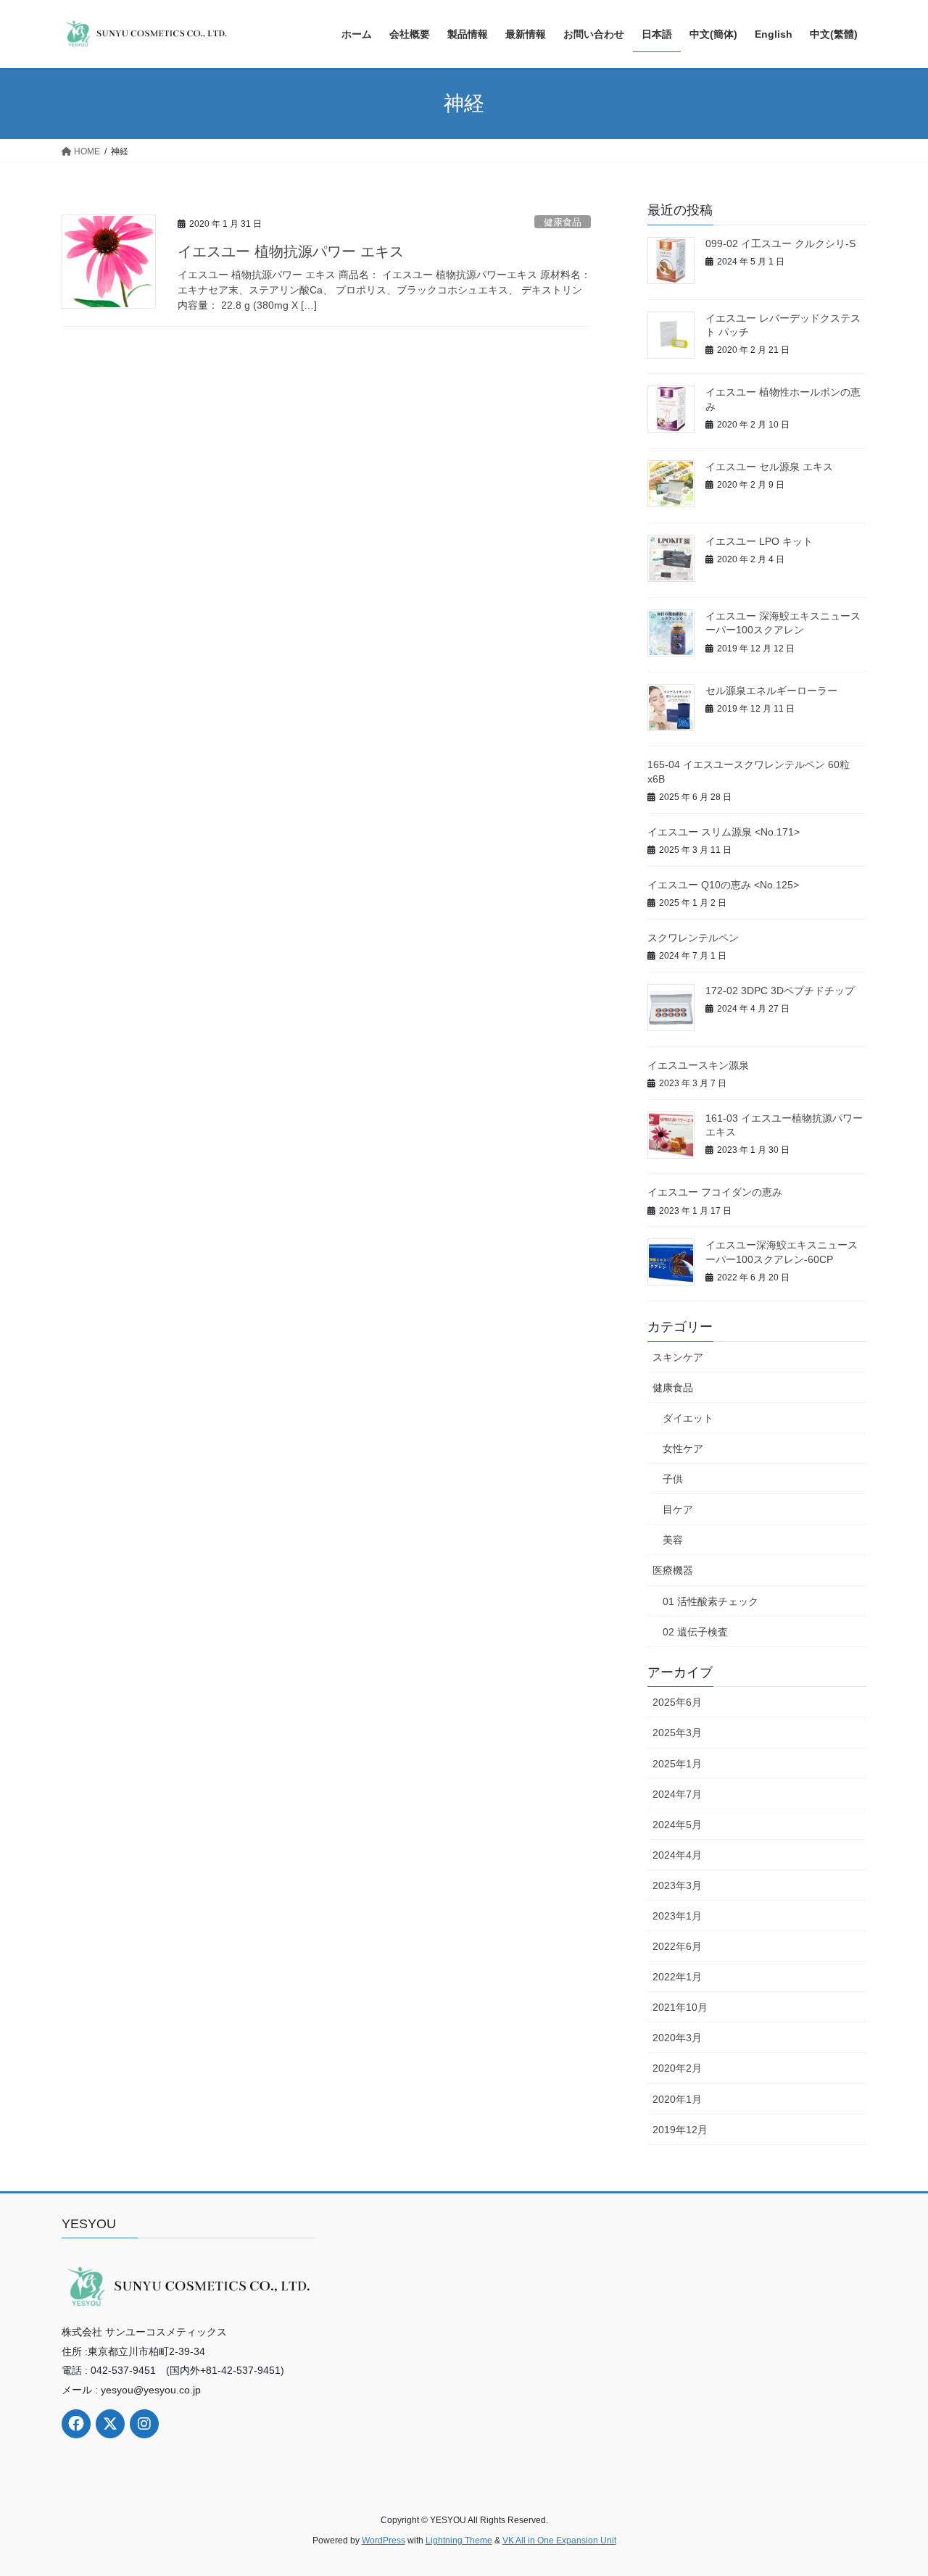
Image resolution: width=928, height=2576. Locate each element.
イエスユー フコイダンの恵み (715, 1192)
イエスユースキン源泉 (698, 1065)
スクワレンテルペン (693, 938)
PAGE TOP (892, 2486)
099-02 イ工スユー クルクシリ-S (780, 243)
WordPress (384, 2540)
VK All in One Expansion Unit (559, 2540)
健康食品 (563, 222)
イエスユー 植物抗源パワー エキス (291, 251)
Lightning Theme (459, 2540)
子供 (673, 1479)
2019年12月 (680, 2130)
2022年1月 (677, 1977)
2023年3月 (677, 1885)
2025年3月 (677, 1733)
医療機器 (673, 1570)
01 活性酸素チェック (710, 1601)
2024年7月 (677, 1794)
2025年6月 (677, 1702)
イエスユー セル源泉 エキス (769, 467)
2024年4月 (677, 1855)
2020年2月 (677, 2068)
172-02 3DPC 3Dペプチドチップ (780, 991)
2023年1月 (677, 1916)
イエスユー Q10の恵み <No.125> (723, 885)
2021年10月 (680, 2007)
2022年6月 (677, 1946)
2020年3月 (677, 2038)
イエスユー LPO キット (759, 541)
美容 (673, 1540)
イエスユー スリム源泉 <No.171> (724, 832)
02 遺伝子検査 (695, 1632)
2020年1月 (677, 2099)
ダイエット (688, 1418)
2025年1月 (677, 1764)
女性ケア (683, 1449)
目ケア (678, 1509)
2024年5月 (677, 1825)
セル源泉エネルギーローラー (771, 691)
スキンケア (678, 1357)
